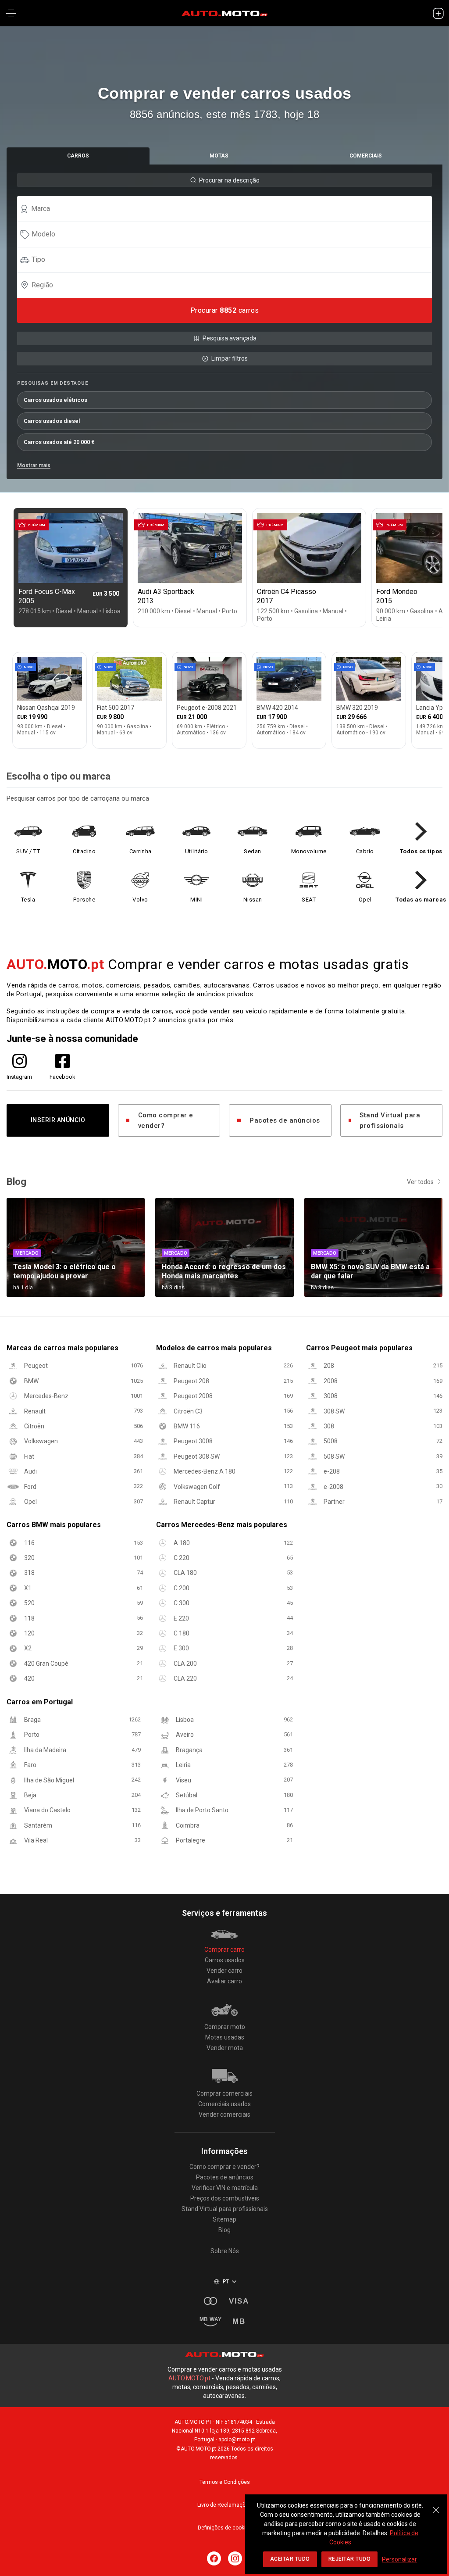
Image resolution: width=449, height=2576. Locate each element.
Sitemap (224, 2219)
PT (226, 2282)
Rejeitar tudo (350, 2559)
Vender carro (224, 1971)
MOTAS (219, 156)
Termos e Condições (225, 2482)
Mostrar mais (34, 465)
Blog (224, 2230)
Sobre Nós (225, 2251)
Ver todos (420, 1182)
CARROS (78, 156)
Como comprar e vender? (166, 1120)
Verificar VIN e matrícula (225, 2188)
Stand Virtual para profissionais (390, 1120)
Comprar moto (225, 2027)
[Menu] (11, 13)
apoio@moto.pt (237, 2440)
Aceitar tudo (290, 2559)
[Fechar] (436, 2505)
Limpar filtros (230, 358)
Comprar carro (224, 1950)
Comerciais (366, 156)
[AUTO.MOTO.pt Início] (224, 13)
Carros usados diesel (52, 421)
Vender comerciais (224, 2114)
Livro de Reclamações (224, 2505)
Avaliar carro (224, 1981)
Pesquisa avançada (230, 338)
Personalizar (399, 2559)
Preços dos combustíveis (225, 2198)
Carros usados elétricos (55, 400)
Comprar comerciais (224, 2093)
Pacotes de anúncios (285, 1120)
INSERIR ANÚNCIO (58, 1120)
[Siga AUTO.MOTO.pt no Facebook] (214, 2558)
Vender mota (225, 2048)
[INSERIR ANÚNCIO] (438, 13)
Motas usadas (225, 2037)
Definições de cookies (225, 2528)
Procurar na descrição (229, 180)
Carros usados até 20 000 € (59, 442)
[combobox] (228, 209)
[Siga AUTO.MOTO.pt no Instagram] (235, 2558)
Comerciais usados (224, 2104)
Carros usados (225, 1960)
